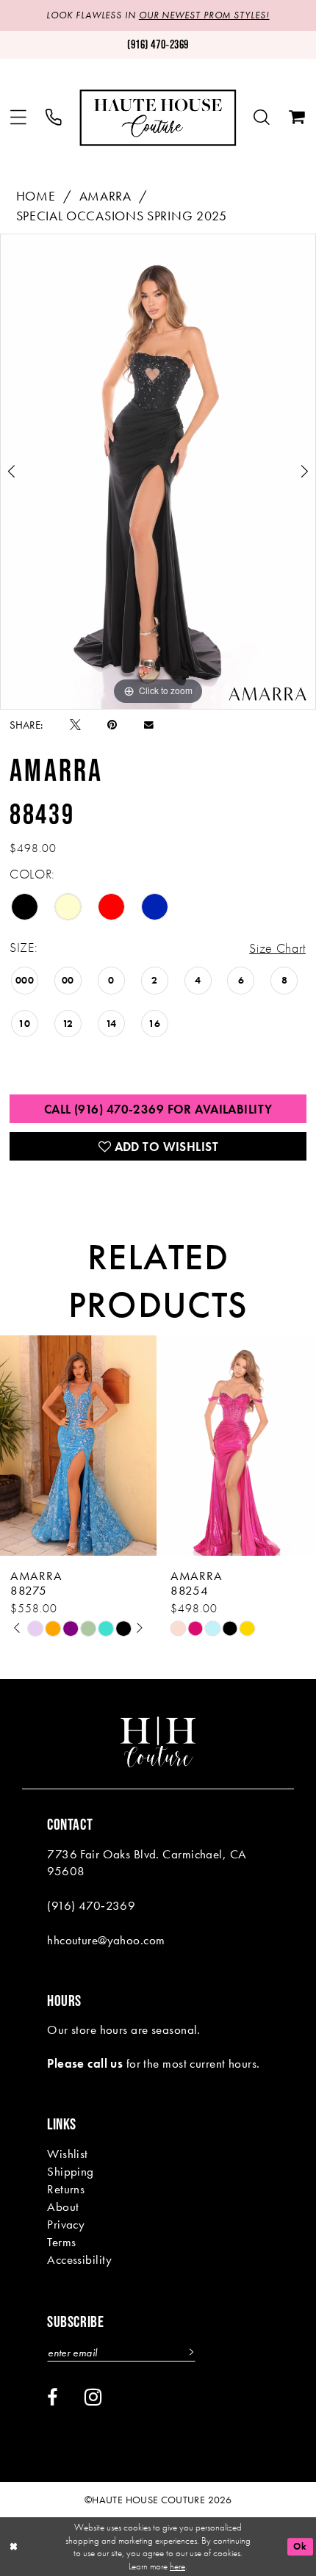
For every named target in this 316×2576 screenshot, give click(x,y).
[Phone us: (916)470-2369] (54, 118)
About (63, 2207)
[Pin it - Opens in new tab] (112, 725)
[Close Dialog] (14, 2547)
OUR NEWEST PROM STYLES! (204, 15)
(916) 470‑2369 (91, 1905)
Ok (300, 2546)
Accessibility (80, 2259)
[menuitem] (18, 118)
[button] (18, 118)
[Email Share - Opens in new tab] (149, 725)
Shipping (71, 2171)
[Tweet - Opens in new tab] (75, 725)
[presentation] (78, 1446)
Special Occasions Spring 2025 (122, 216)
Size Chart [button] (277, 948)
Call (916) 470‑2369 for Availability (158, 1109)
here (177, 2566)
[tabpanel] (158, 471)
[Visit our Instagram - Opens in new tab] (93, 2398)
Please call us (85, 2063)
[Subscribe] (189, 2352)
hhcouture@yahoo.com (106, 1940)
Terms (61, 2242)
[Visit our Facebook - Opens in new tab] (52, 2398)
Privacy (66, 2224)
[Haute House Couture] (158, 118)
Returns (66, 2189)
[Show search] (262, 118)
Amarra (105, 196)
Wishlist (68, 2154)
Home (36, 196)
